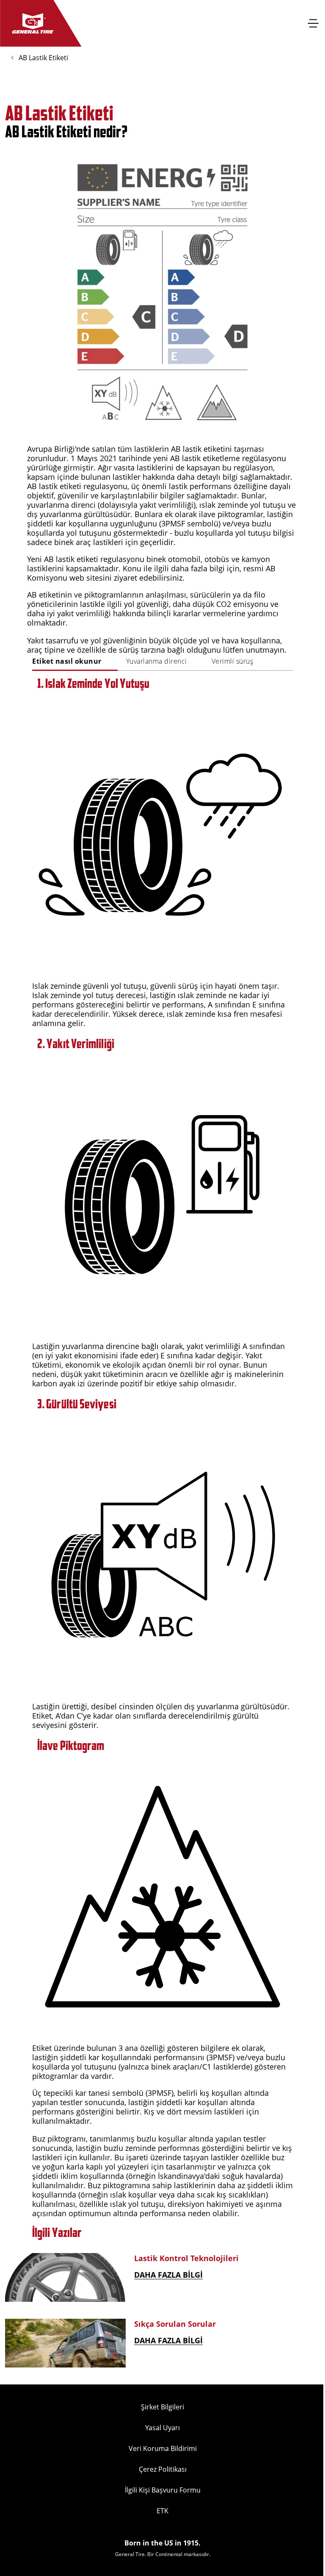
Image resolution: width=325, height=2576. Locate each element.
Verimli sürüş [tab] (233, 661)
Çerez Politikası (163, 2469)
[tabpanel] (162, 1447)
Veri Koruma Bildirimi (163, 2448)
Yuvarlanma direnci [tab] (157, 661)
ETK (162, 2511)
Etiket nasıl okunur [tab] (67, 661)
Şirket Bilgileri (162, 2407)
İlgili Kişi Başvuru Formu (163, 2490)
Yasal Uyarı (162, 2428)
